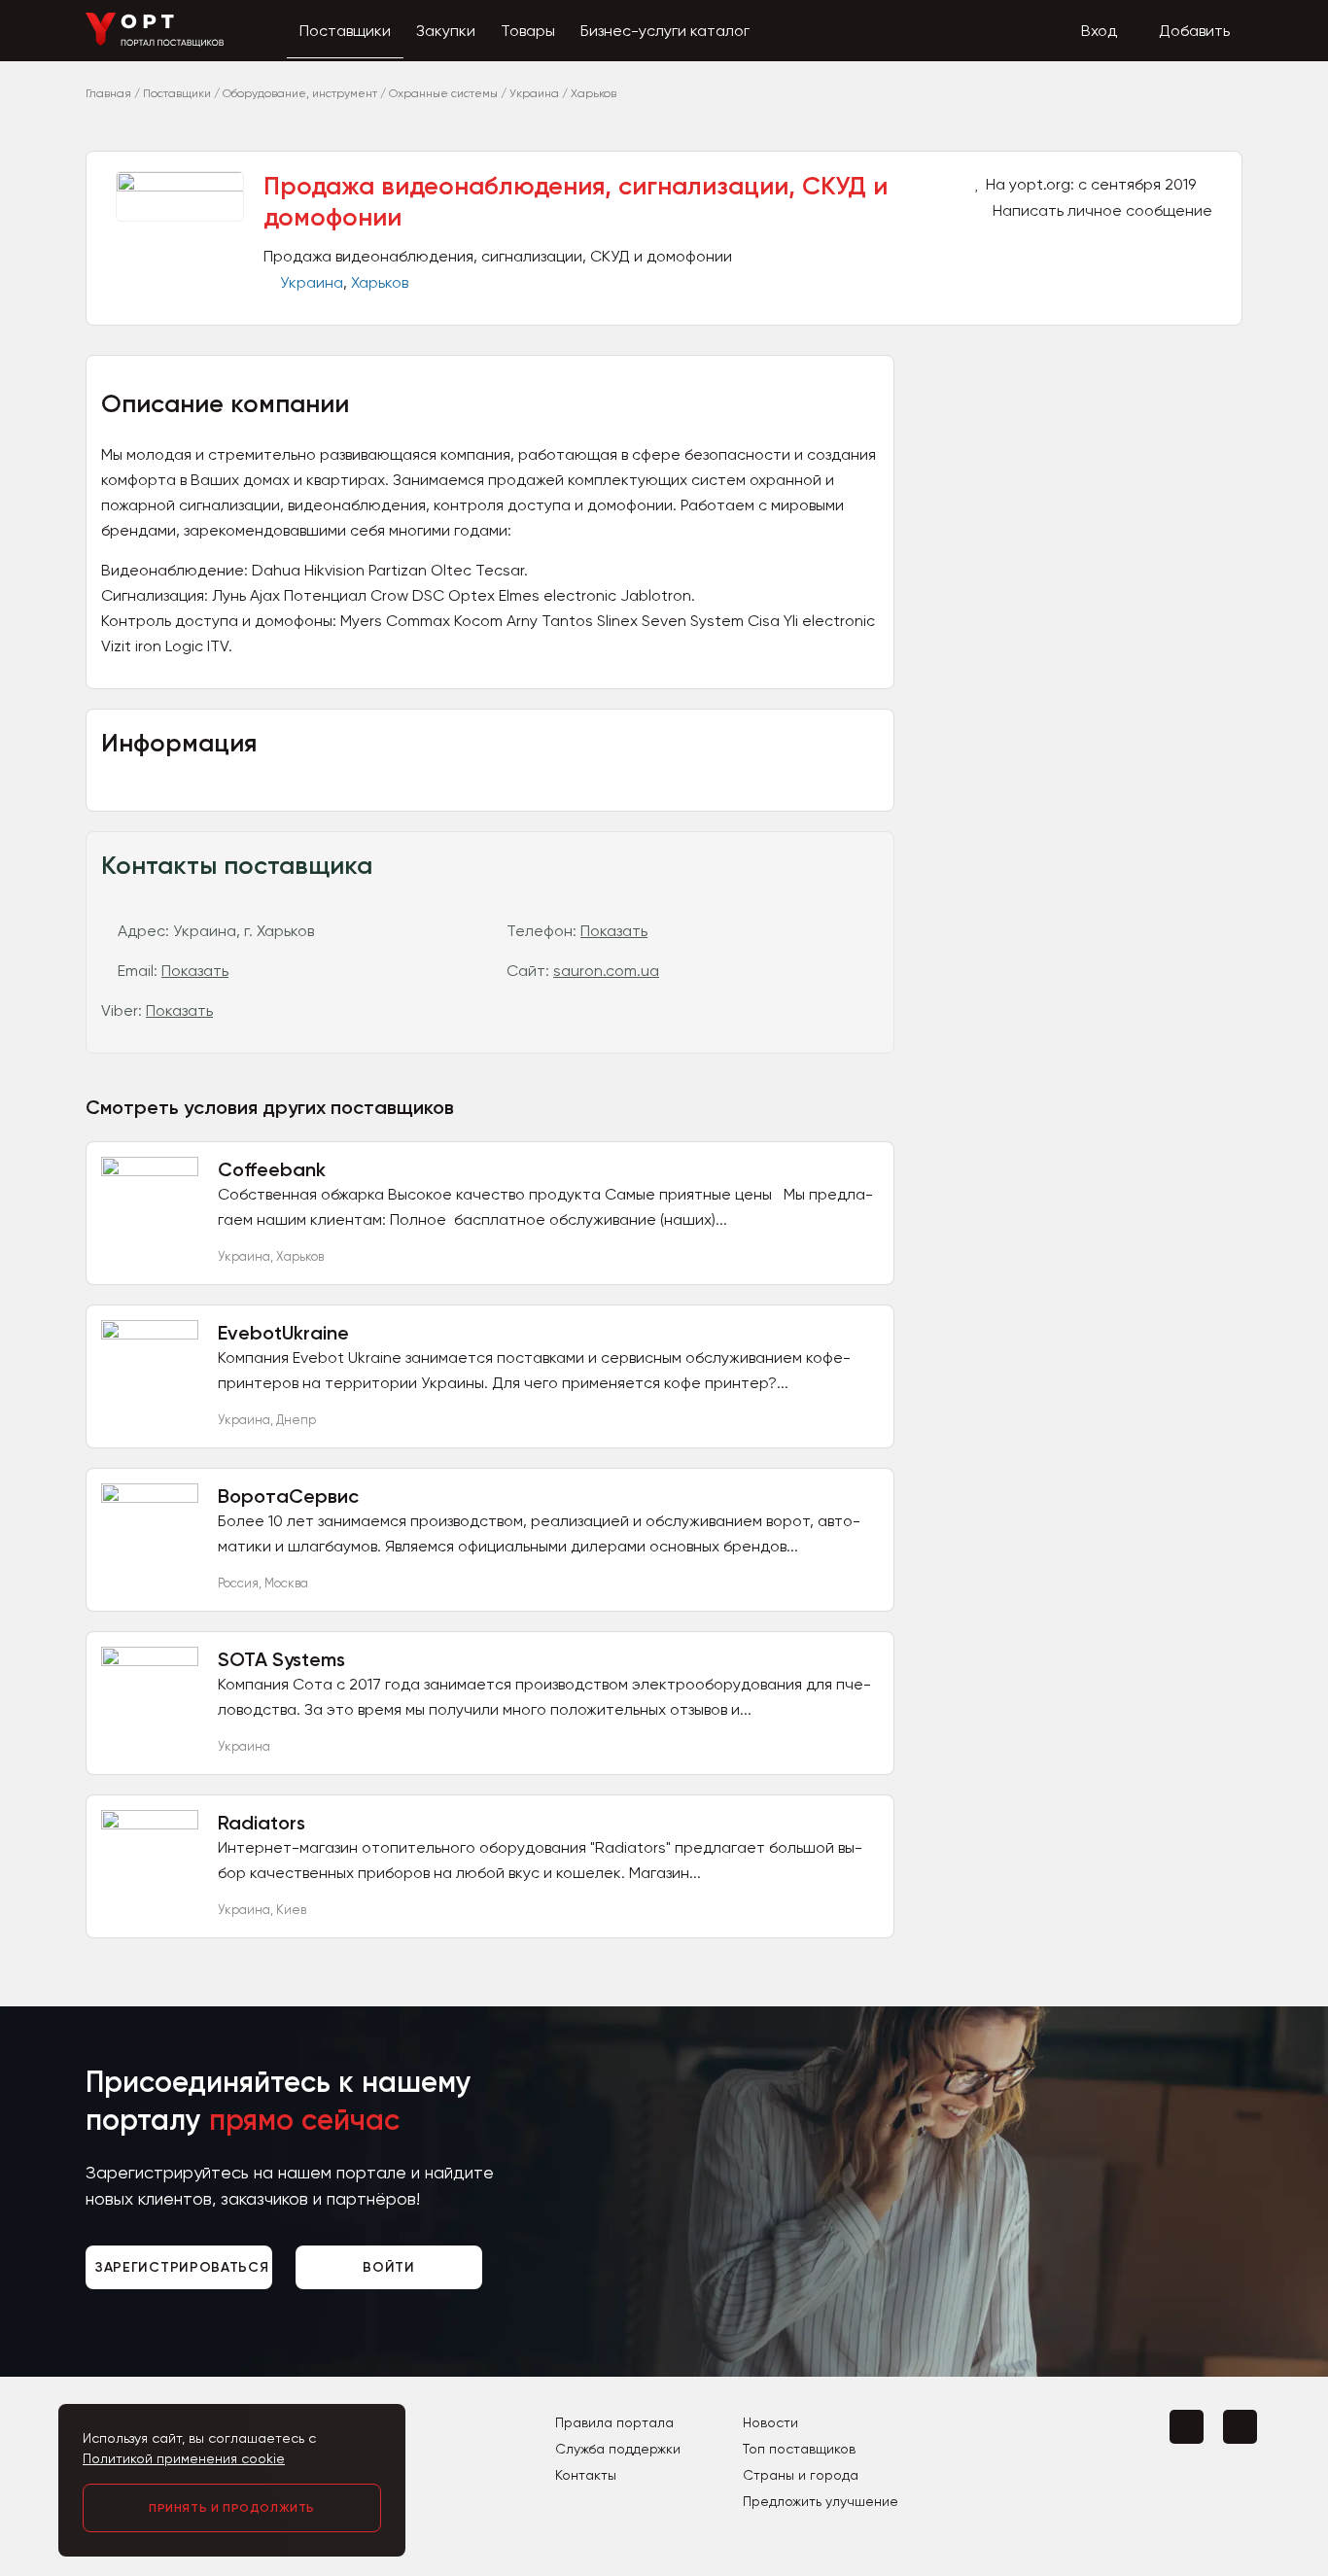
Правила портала (614, 2422)
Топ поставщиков (799, 2449)
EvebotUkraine (283, 1333)
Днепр (296, 1420)
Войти (389, 2267)
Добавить (1194, 31)
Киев (291, 1910)
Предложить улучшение (821, 2501)
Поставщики (345, 31)
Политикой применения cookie (184, 2458)
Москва (286, 1583)
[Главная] (155, 42)
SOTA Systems (281, 1659)
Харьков (380, 282)
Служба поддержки (618, 2449)
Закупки (446, 31)
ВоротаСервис (288, 1496)
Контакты (586, 2475)
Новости (770, 2422)
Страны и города (801, 2475)
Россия (238, 1583)
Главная (108, 93)
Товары (528, 31)
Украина (312, 282)
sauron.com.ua (606, 971)
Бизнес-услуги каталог (665, 31)
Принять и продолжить (232, 2508)
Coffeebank (272, 1169)
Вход (1099, 31)
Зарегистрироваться (182, 2267)
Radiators (262, 1823)
